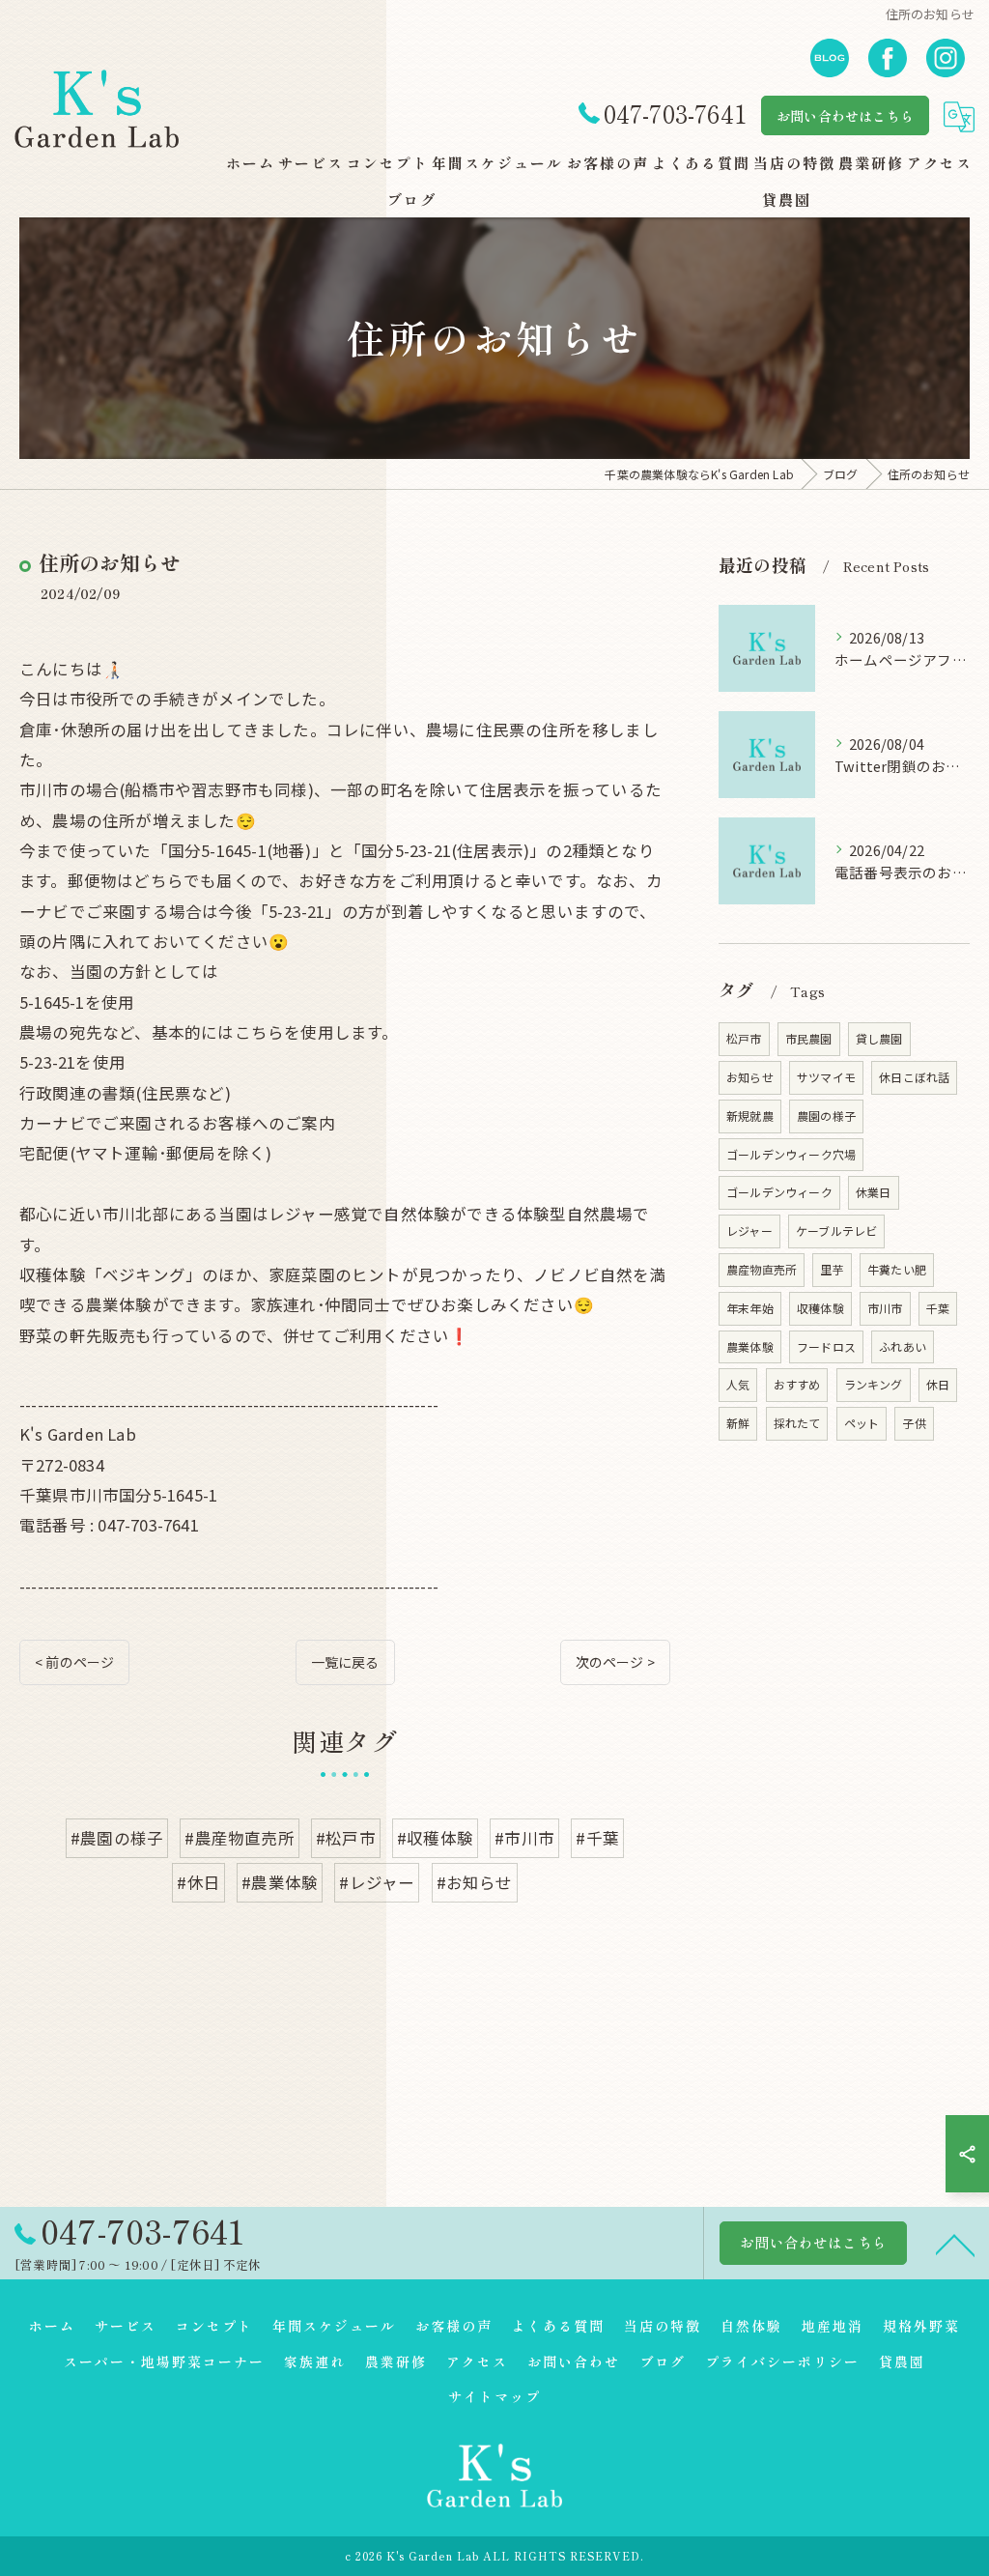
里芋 (832, 1269)
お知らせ (750, 1077)
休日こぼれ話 (914, 1077)
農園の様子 (826, 1116)
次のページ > (615, 1662)
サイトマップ (494, 2396)
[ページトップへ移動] (955, 2244)
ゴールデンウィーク (779, 1192)
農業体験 (750, 1346)
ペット (862, 1423)
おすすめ (797, 1384)
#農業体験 (280, 1882)
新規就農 (750, 1116)
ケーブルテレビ (836, 1231)
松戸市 (744, 1038)
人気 (738, 1384)
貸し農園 (879, 1038)
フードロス (826, 1346)
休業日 (874, 1192)
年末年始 (750, 1308)
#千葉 (597, 1838)
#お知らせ (475, 1882)
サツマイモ (826, 1077)
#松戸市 (346, 1838)
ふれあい (903, 1346)
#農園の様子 (117, 1838)
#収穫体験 (435, 1838)
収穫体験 (820, 1308)
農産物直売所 (762, 1269)
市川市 (885, 1308)
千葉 (938, 1308)
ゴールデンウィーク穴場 (791, 1154)
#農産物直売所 (239, 1838)
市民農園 (809, 1038)
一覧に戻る (345, 1662)
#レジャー (377, 1882)
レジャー (749, 1231)
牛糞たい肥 (897, 1269)
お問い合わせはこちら (845, 116)
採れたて (797, 1423)
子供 (914, 1423)
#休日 (198, 1882)
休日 (938, 1384)
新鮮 (738, 1423)
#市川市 (524, 1838)
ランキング (874, 1384)
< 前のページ (74, 1662)
